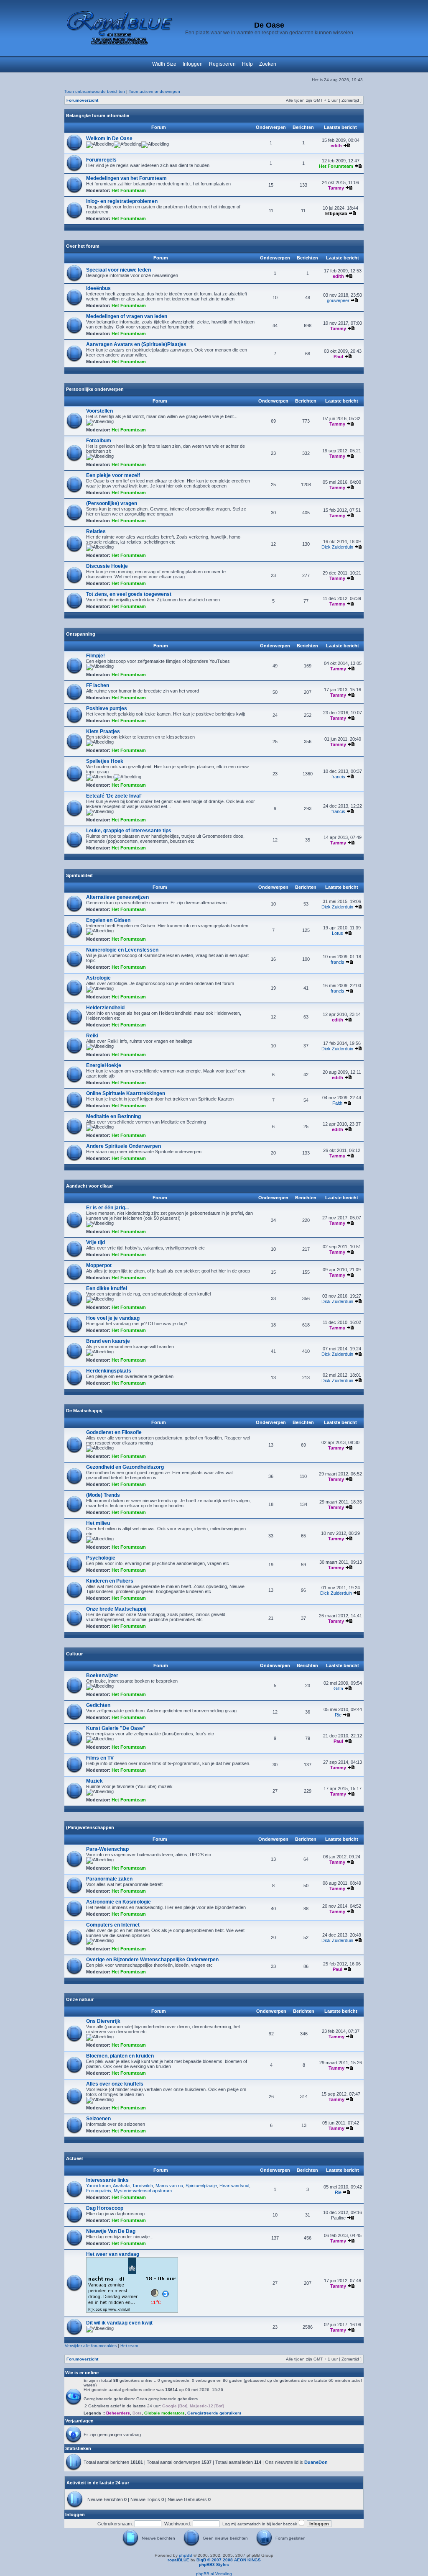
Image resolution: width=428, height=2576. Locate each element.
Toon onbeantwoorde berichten (95, 91)
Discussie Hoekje (107, 566)
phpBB (186, 2555)
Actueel (74, 2158)
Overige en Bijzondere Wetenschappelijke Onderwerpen (152, 1960)
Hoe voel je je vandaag (113, 1318)
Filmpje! (96, 656)
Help (247, 64)
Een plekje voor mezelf (113, 475)
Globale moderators (164, 2413)
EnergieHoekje (104, 1065)
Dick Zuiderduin (337, 547)
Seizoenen (98, 2119)
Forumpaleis (99, 2191)
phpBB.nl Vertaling (214, 2574)
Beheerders (118, 2413)
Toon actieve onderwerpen (154, 91)
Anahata (121, 2186)
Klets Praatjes (103, 731)
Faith (337, 1103)
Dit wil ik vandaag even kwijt (119, 2323)
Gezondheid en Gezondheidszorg (125, 1467)
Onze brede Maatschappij (116, 1609)
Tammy (336, 188)
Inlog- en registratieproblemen (122, 201)
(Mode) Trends (103, 1495)
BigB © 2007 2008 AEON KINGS (229, 2560)
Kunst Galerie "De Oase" (116, 1728)
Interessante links (107, 2180)
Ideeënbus (98, 288)
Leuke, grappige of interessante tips (129, 831)
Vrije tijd (96, 1242)
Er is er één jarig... (107, 1208)
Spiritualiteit (79, 875)
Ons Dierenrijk (103, 2021)
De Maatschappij (84, 1411)
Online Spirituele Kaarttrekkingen (126, 1093)
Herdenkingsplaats (109, 1371)
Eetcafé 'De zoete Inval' (114, 796)
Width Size (164, 64)
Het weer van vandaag (113, 2254)
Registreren (222, 64)
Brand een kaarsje (108, 1341)
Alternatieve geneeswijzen (117, 897)
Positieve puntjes (107, 708)
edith (336, 146)
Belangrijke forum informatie (98, 115)
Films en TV (100, 1758)
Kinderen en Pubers (110, 1581)
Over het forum (83, 246)
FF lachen (98, 685)
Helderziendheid (105, 1008)
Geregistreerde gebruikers (214, 2413)
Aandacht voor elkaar (89, 1186)
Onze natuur (80, 1999)
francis (338, 777)
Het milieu (98, 1523)
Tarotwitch (143, 2186)
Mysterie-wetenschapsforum (143, 2191)
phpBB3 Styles (214, 2564)
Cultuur (74, 1654)
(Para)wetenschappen (90, 1827)
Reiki (92, 1036)
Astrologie (98, 978)
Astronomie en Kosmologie (118, 1902)
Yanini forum (98, 2186)
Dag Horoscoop (105, 2208)
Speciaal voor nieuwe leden (118, 270)
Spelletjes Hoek (105, 761)
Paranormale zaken (109, 1879)
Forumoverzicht (82, 100)
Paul (338, 357)
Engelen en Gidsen (108, 920)
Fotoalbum (99, 441)
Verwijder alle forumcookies (91, 2346)
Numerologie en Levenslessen (122, 950)
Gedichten (98, 1705)
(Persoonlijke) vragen (112, 503)
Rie (338, 1715)
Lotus (338, 933)
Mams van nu (169, 2186)
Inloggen (193, 64)
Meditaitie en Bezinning (113, 1116)
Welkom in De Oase (109, 139)
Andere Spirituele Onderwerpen (124, 1146)
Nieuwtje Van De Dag (111, 2231)
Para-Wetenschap (107, 1849)
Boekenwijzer (102, 1675)
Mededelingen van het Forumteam (126, 178)
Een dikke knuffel (107, 1288)
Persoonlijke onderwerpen (95, 389)
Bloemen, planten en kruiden (120, 2056)
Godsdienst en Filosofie (114, 1432)
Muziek (94, 1781)
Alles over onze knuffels (115, 2084)
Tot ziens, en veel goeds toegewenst (129, 594)
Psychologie (101, 1558)
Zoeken (268, 64)
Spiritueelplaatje (201, 2186)
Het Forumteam (336, 166)
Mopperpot (99, 1265)
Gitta (338, 1688)
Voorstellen (99, 411)
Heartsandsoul (234, 2186)
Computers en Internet (113, 1925)
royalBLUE (178, 2560)
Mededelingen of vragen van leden (127, 316)
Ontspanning (81, 634)
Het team (129, 2346)
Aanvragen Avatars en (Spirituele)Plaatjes (136, 344)
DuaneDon (316, 2462)
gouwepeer (338, 300)
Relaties (96, 531)
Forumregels (101, 160)
